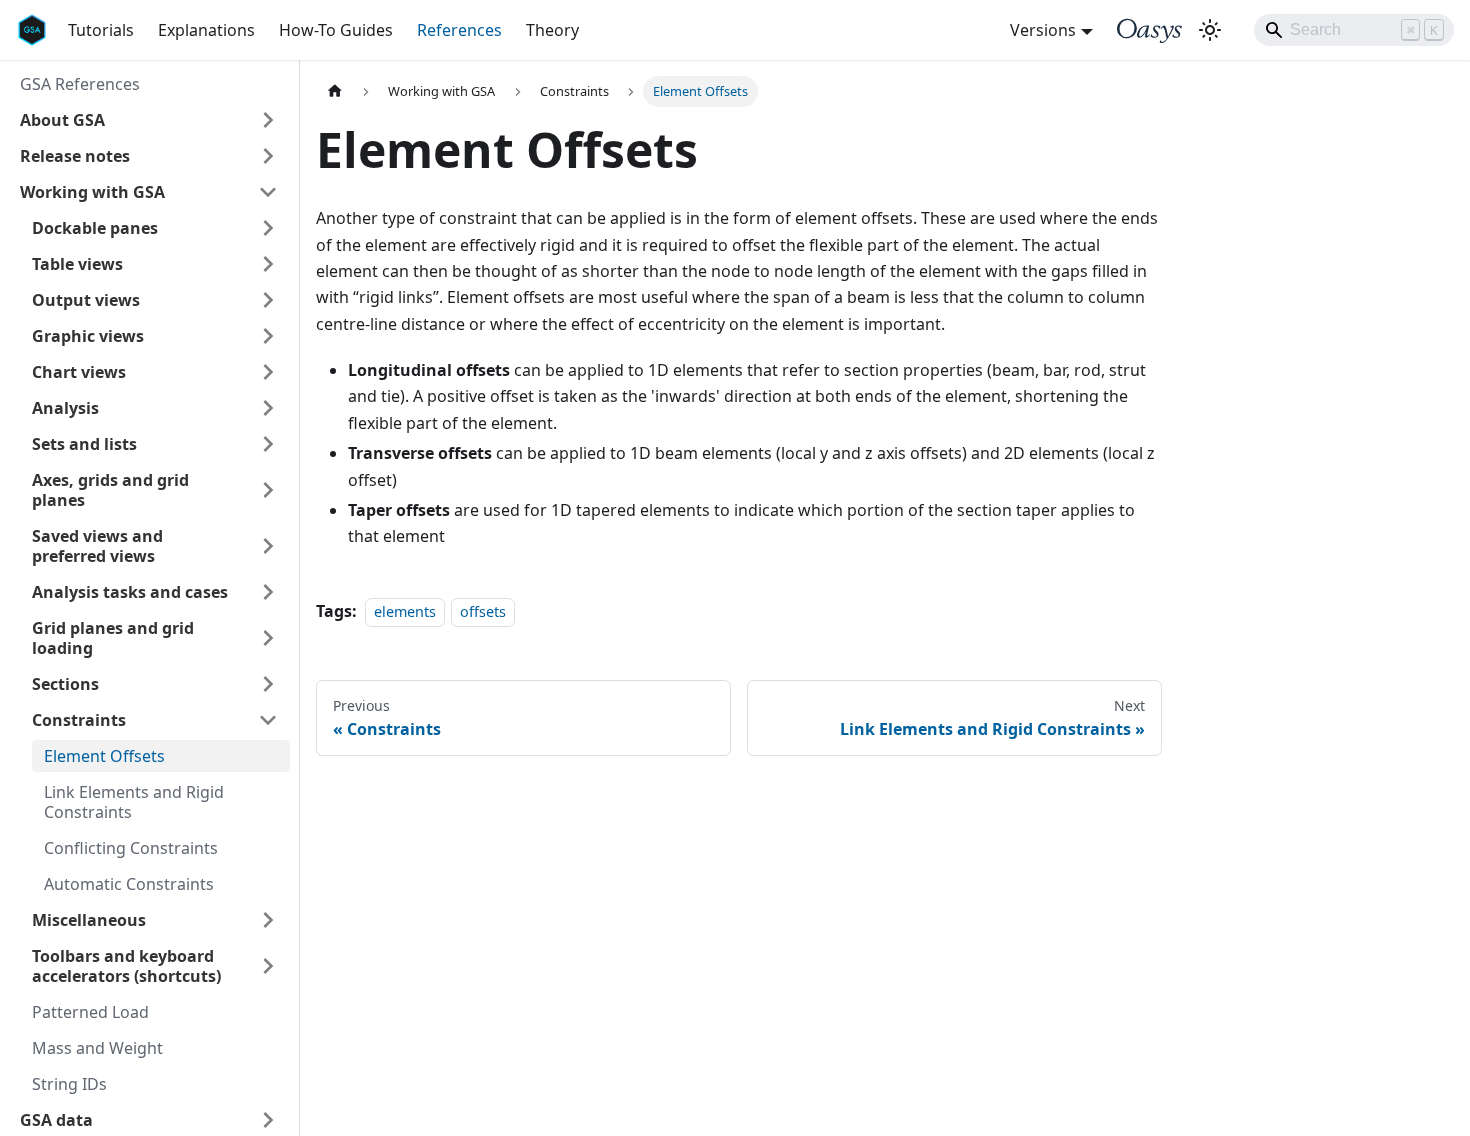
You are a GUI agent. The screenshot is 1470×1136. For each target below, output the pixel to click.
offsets (483, 611)
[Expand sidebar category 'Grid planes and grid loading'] (268, 638)
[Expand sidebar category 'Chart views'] (268, 372)
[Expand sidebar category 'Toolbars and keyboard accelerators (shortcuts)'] (268, 966)
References (459, 30)
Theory (552, 30)
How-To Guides (336, 30)
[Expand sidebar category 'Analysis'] (268, 408)
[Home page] (335, 91)
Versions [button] (1043, 30)
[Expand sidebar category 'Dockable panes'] (268, 228)
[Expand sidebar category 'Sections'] (268, 684)
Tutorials (101, 30)
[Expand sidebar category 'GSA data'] (268, 1120)
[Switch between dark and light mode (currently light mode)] (1210, 30)
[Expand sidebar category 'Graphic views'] (268, 336)
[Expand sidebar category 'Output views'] (268, 300)
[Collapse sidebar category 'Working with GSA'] (268, 192)
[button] (149, 120)
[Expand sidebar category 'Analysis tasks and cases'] (268, 592)
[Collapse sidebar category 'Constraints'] (268, 720)
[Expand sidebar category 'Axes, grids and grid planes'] (268, 490)
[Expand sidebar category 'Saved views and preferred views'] (268, 546)
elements (405, 611)
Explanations (206, 30)
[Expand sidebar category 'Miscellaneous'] (268, 920)
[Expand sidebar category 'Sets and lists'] (268, 444)
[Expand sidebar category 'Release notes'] (268, 156)
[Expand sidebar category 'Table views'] (268, 264)
